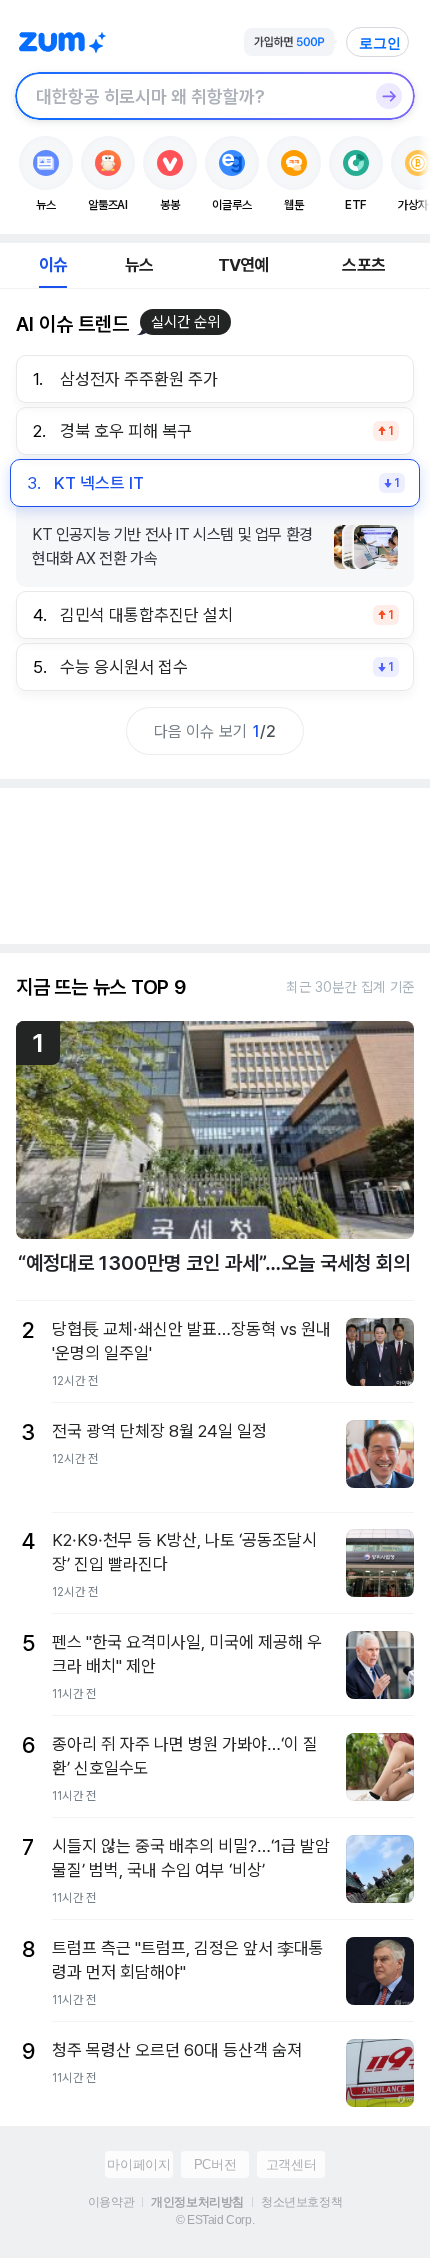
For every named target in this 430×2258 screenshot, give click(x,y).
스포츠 (363, 265)
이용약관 (111, 2202)
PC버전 (215, 2164)
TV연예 (243, 265)
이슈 (53, 265)
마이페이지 (138, 2164)
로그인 (380, 43)
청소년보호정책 (301, 2202)
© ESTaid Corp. (215, 2220)
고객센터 (291, 2164)
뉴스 (139, 265)
